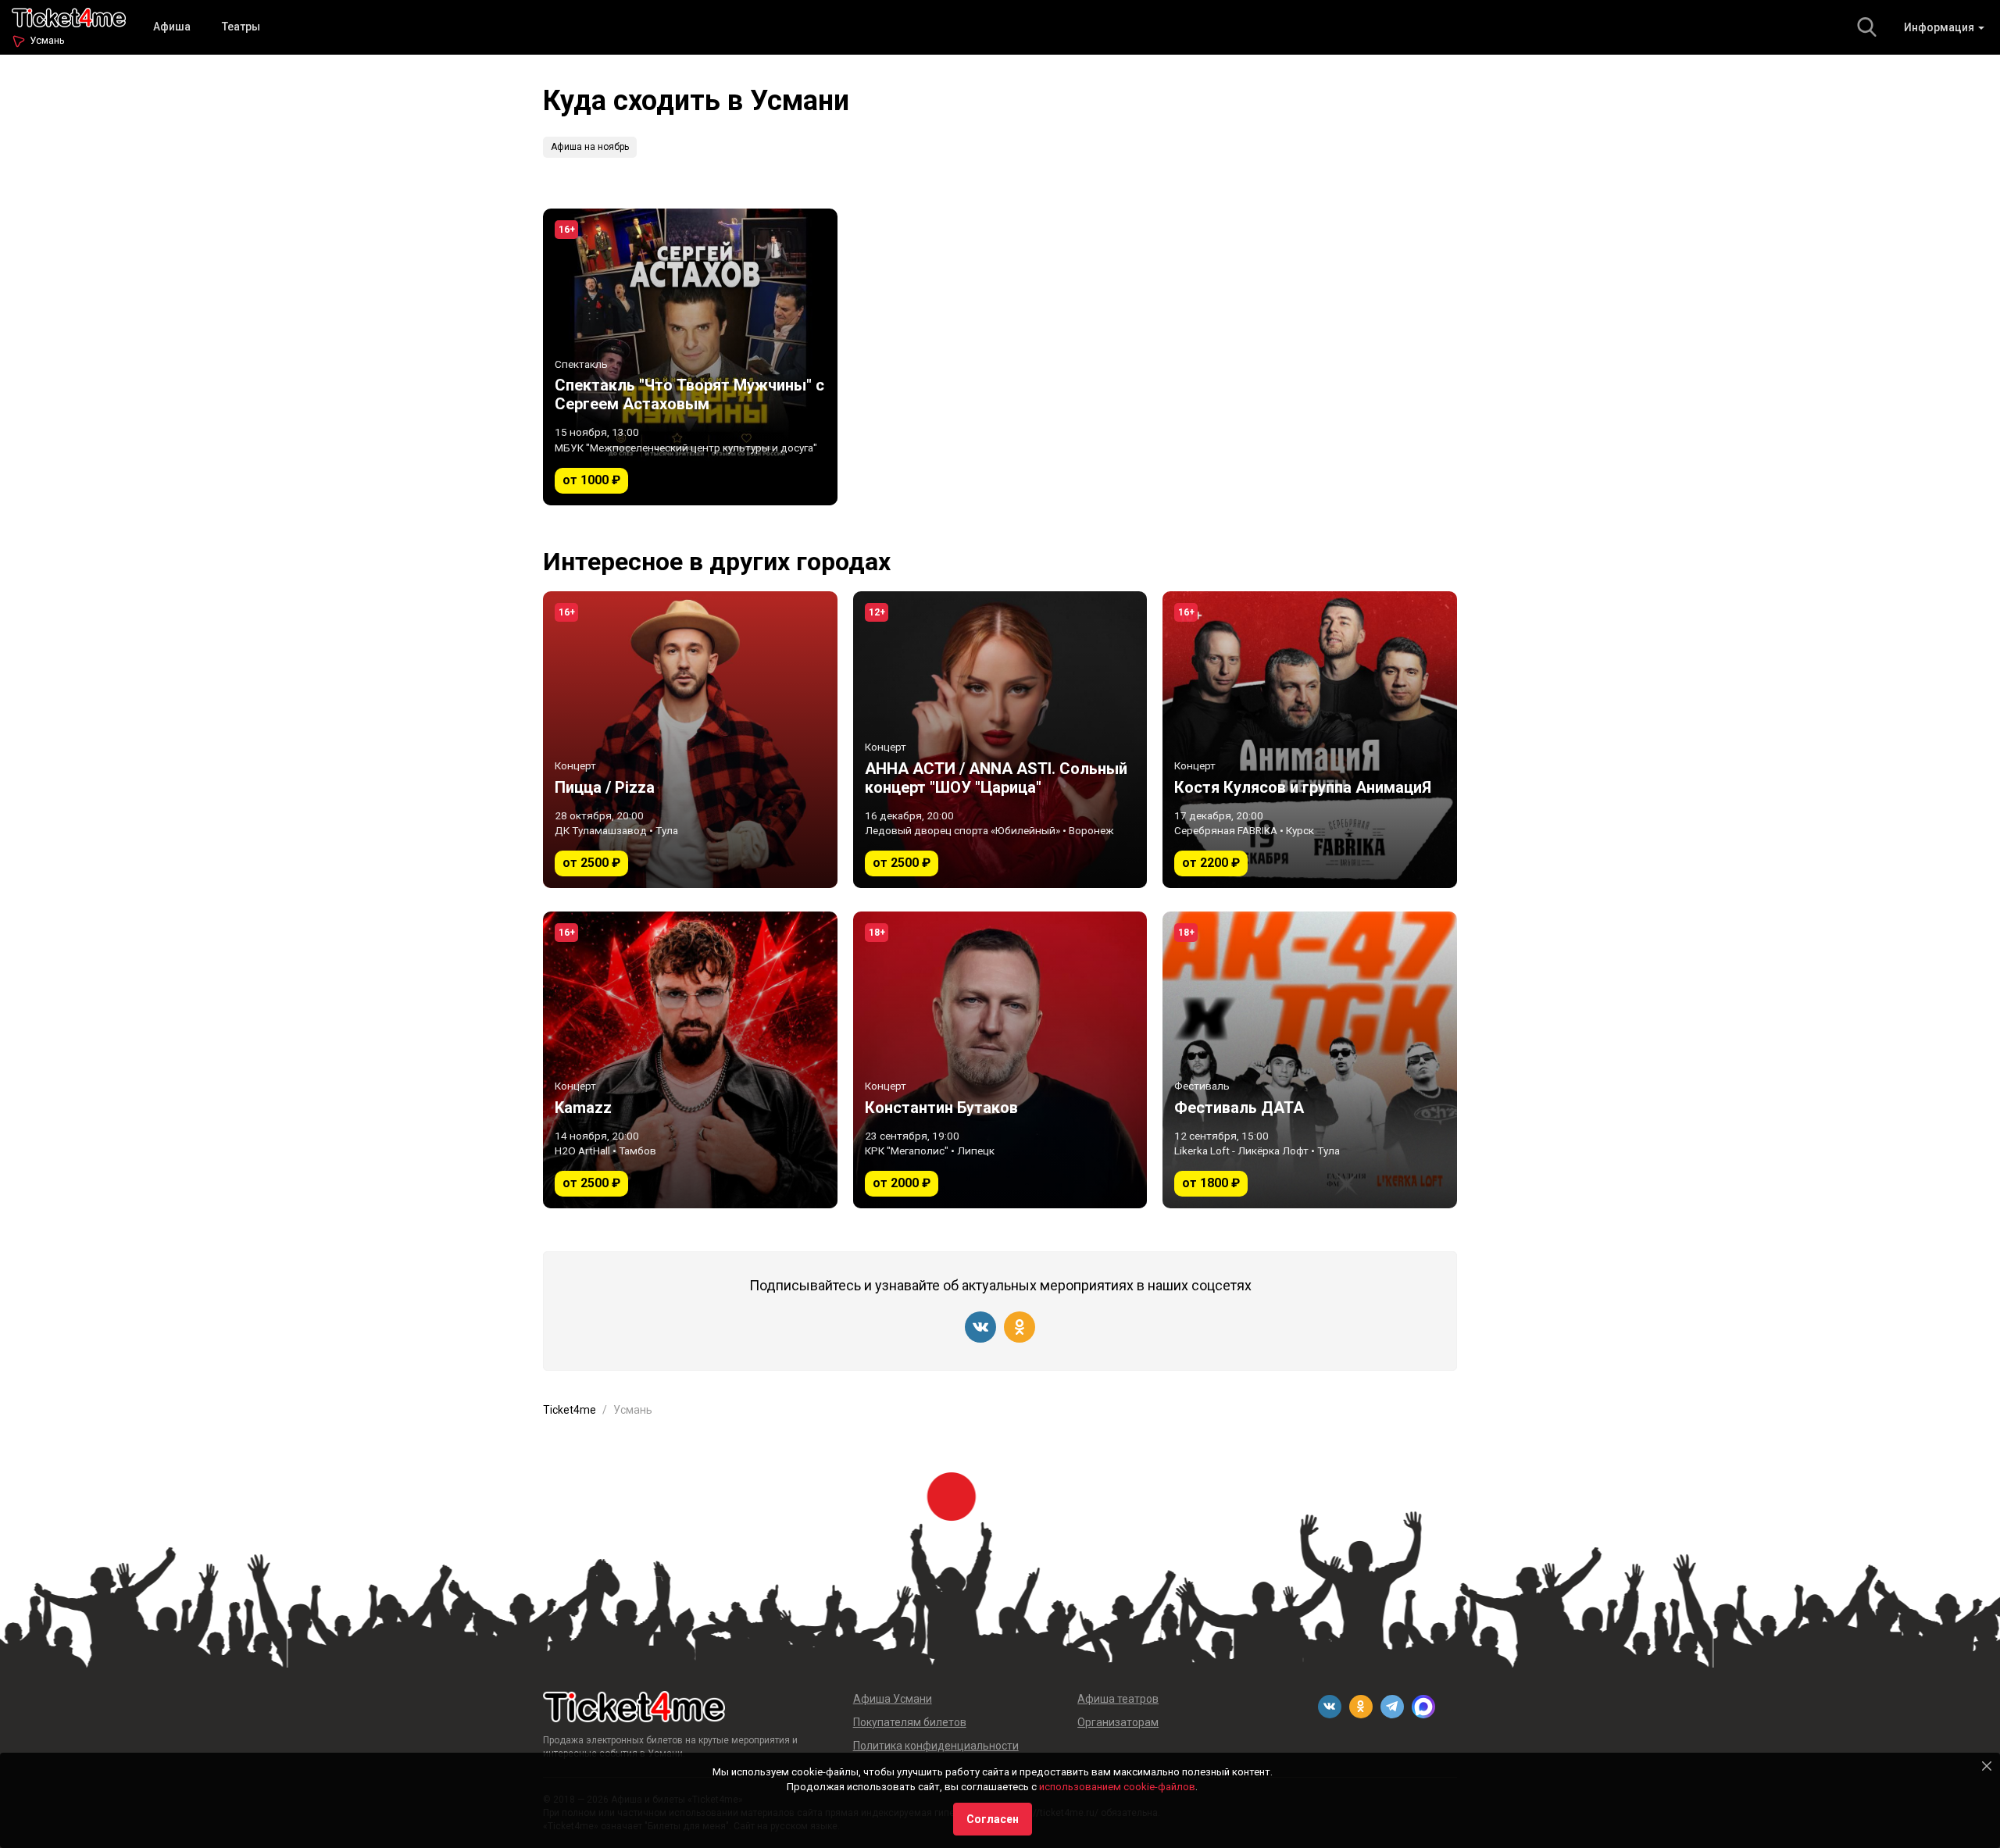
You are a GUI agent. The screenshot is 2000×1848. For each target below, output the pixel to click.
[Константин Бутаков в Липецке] (1000, 1060)
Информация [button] (1940, 27)
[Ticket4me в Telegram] (1392, 1707)
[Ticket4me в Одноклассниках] (1020, 1327)
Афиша (172, 27)
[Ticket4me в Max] (1423, 1707)
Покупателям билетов (910, 1722)
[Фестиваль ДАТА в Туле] (1310, 1060)
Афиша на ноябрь (590, 147)
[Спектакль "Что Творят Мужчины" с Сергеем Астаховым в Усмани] (690, 357)
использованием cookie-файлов (1117, 1787)
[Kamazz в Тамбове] (690, 1060)
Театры (241, 27)
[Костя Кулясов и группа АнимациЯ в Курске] (1310, 740)
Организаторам (1118, 1722)
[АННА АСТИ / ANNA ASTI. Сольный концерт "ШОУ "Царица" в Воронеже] (1000, 740)
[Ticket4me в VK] (980, 1327)
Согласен (993, 1819)
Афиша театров (1118, 1699)
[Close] (1987, 1766)
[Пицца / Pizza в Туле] (690, 740)
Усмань (47, 40)
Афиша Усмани (893, 1699)
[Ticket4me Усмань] (69, 16)
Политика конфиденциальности (936, 1746)
